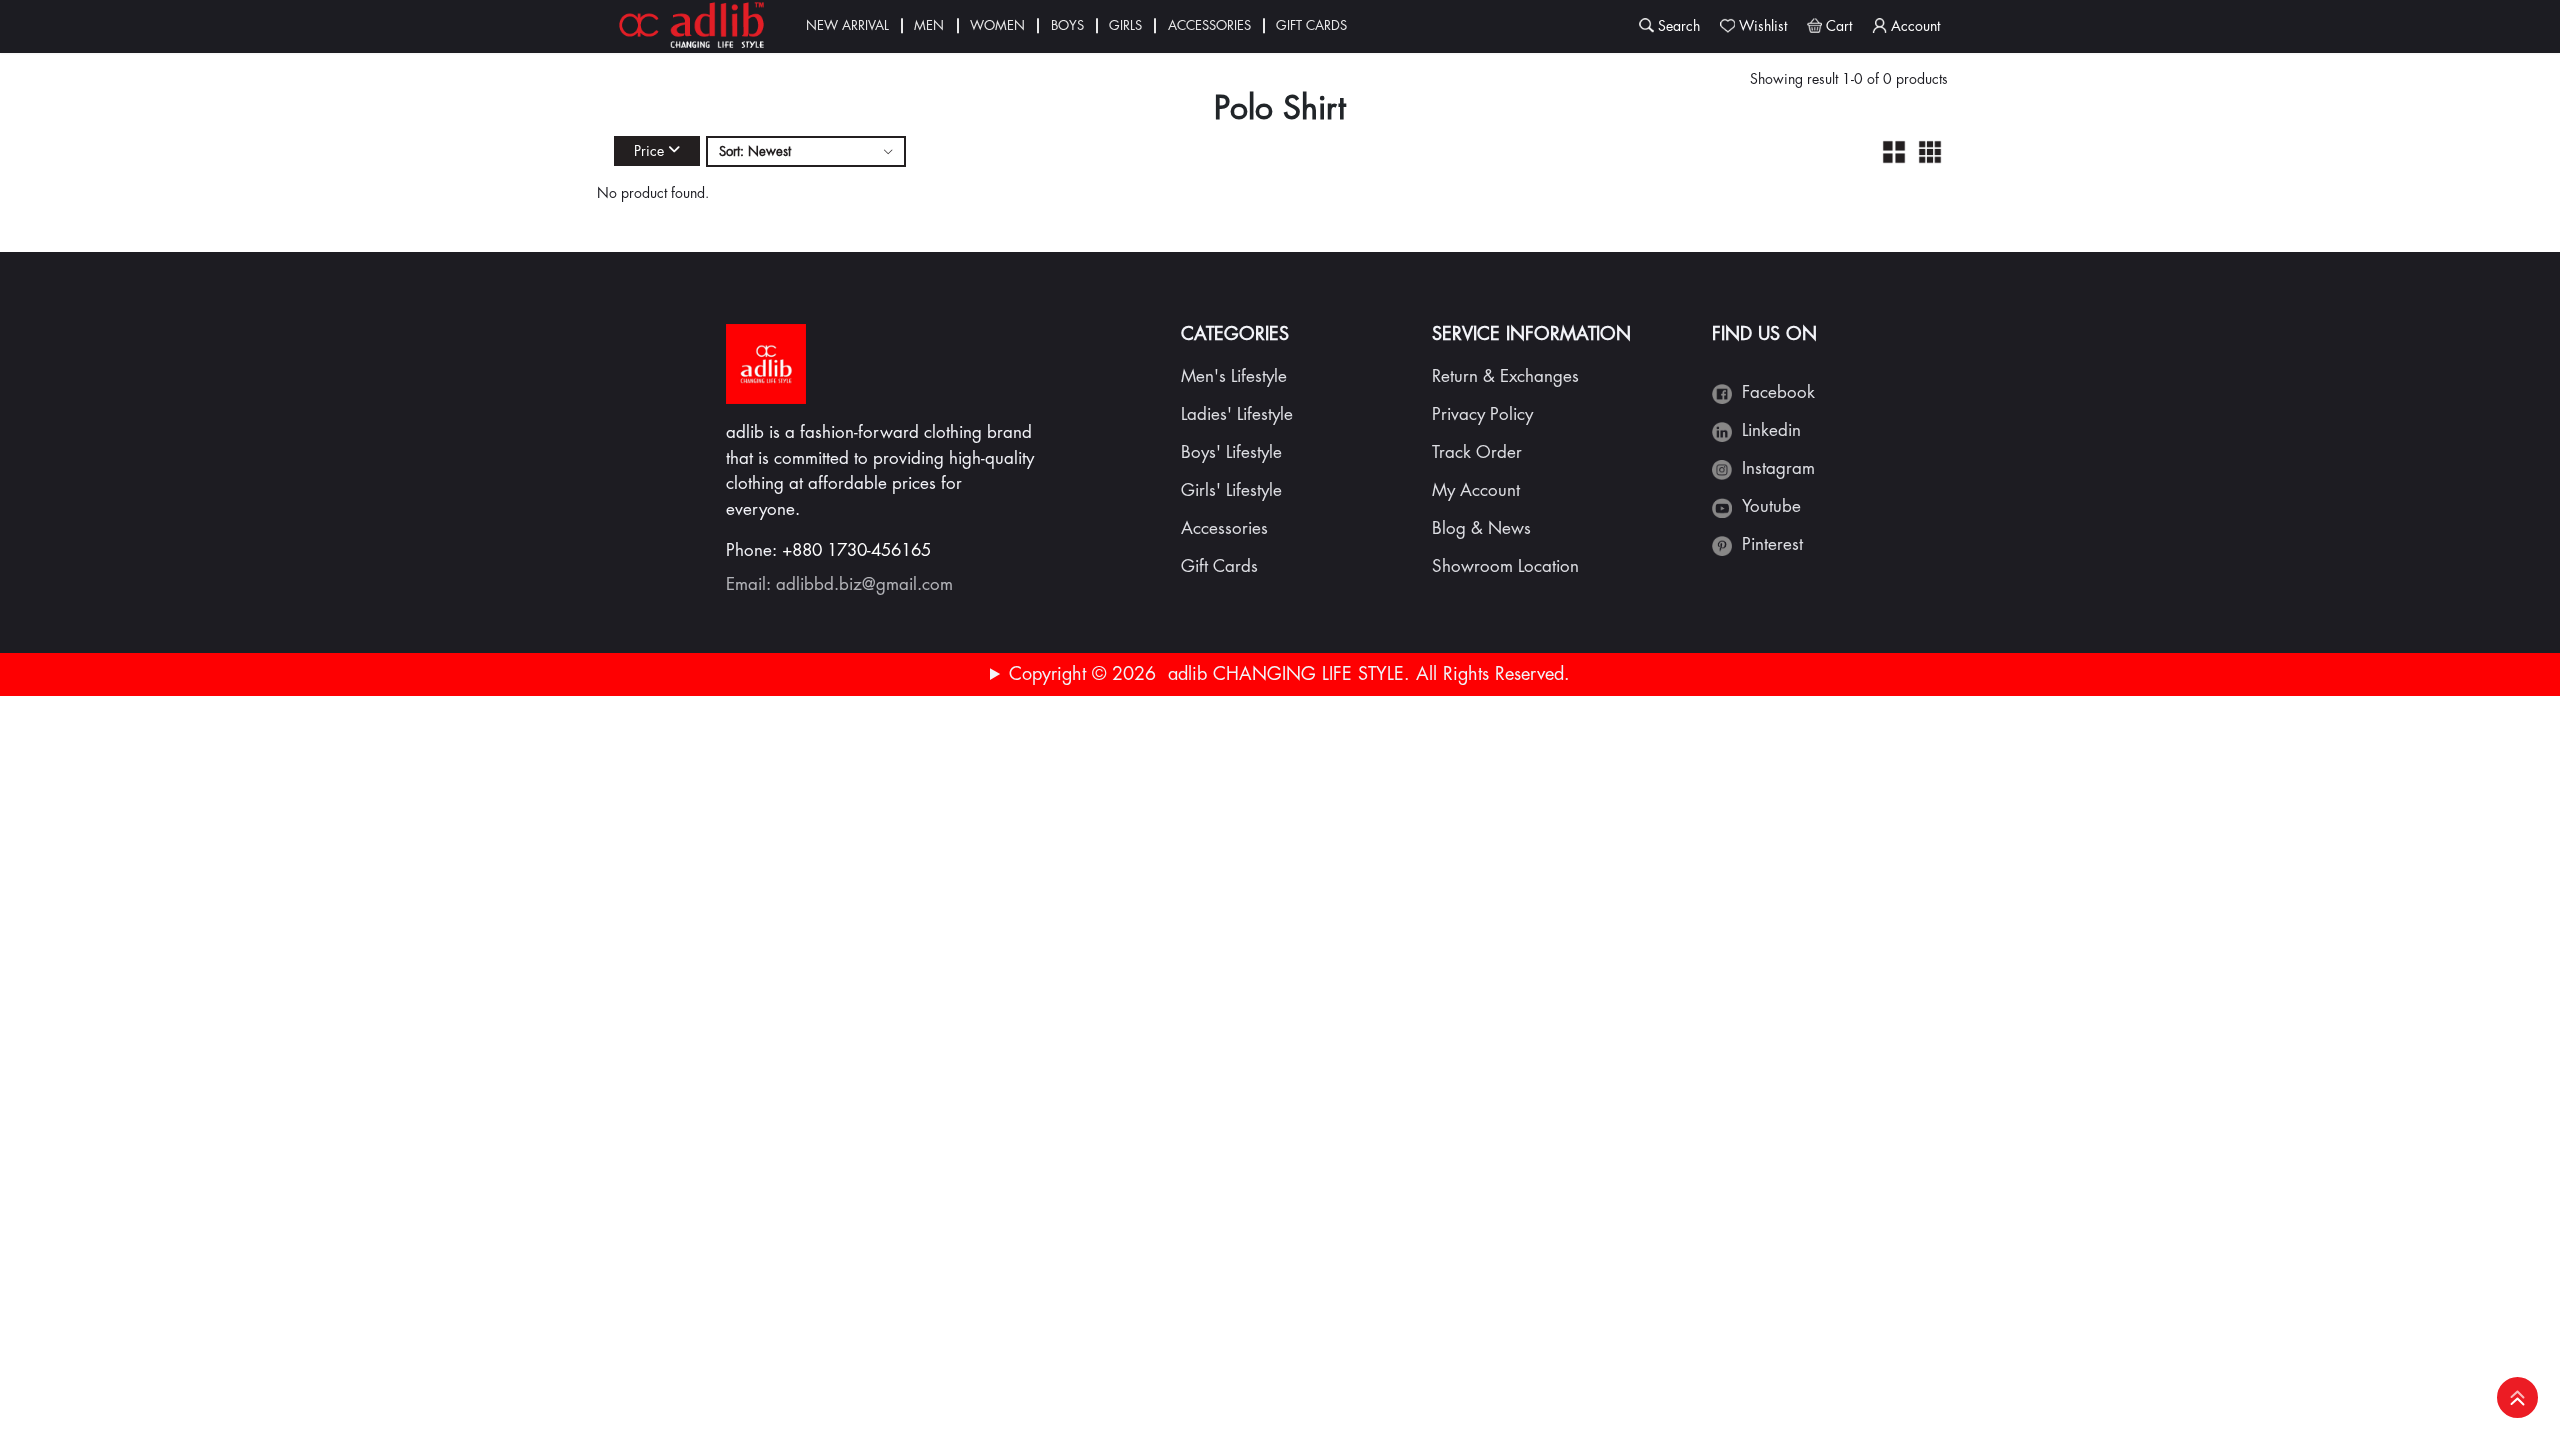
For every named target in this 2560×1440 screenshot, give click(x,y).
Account (1915, 26)
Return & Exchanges (1505, 376)
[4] (1894, 152)
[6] (1930, 152)
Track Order (1477, 452)
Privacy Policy (1482, 414)
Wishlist (1763, 26)
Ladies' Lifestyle (1237, 414)
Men (929, 25)
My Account (1476, 490)
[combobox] (806, 151)
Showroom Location (1505, 566)
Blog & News (1481, 528)
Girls (1125, 25)
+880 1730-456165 (856, 550)
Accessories (1209, 25)
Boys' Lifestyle (1231, 452)
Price (649, 151)
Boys (1067, 25)
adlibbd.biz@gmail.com (864, 584)
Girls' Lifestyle (1231, 490)
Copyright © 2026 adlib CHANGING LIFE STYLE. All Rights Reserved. (1289, 674)
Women (997, 25)
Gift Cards (1311, 25)
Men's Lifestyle (1234, 376)
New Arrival (847, 25)
